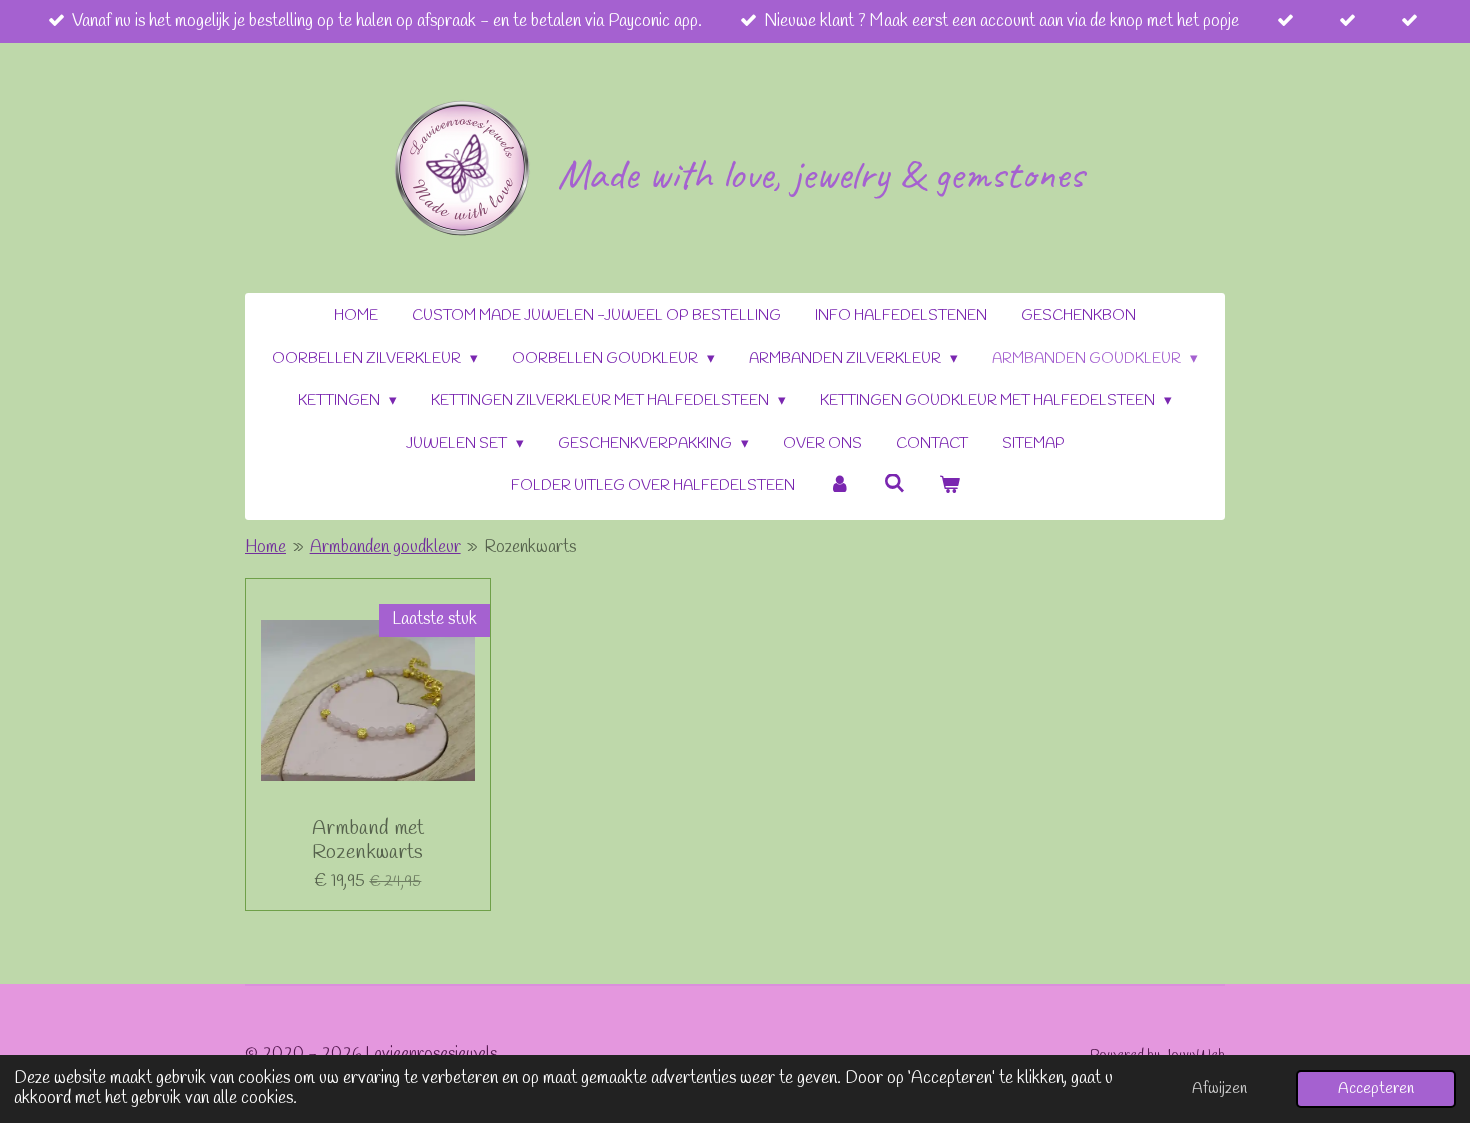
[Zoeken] (894, 485)
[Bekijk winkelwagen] (949, 486)
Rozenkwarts (530, 547)
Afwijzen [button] (1219, 1089)
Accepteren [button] (1376, 1089)
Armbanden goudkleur (385, 547)
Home (265, 547)
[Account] (839, 486)
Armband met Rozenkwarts (368, 841)
